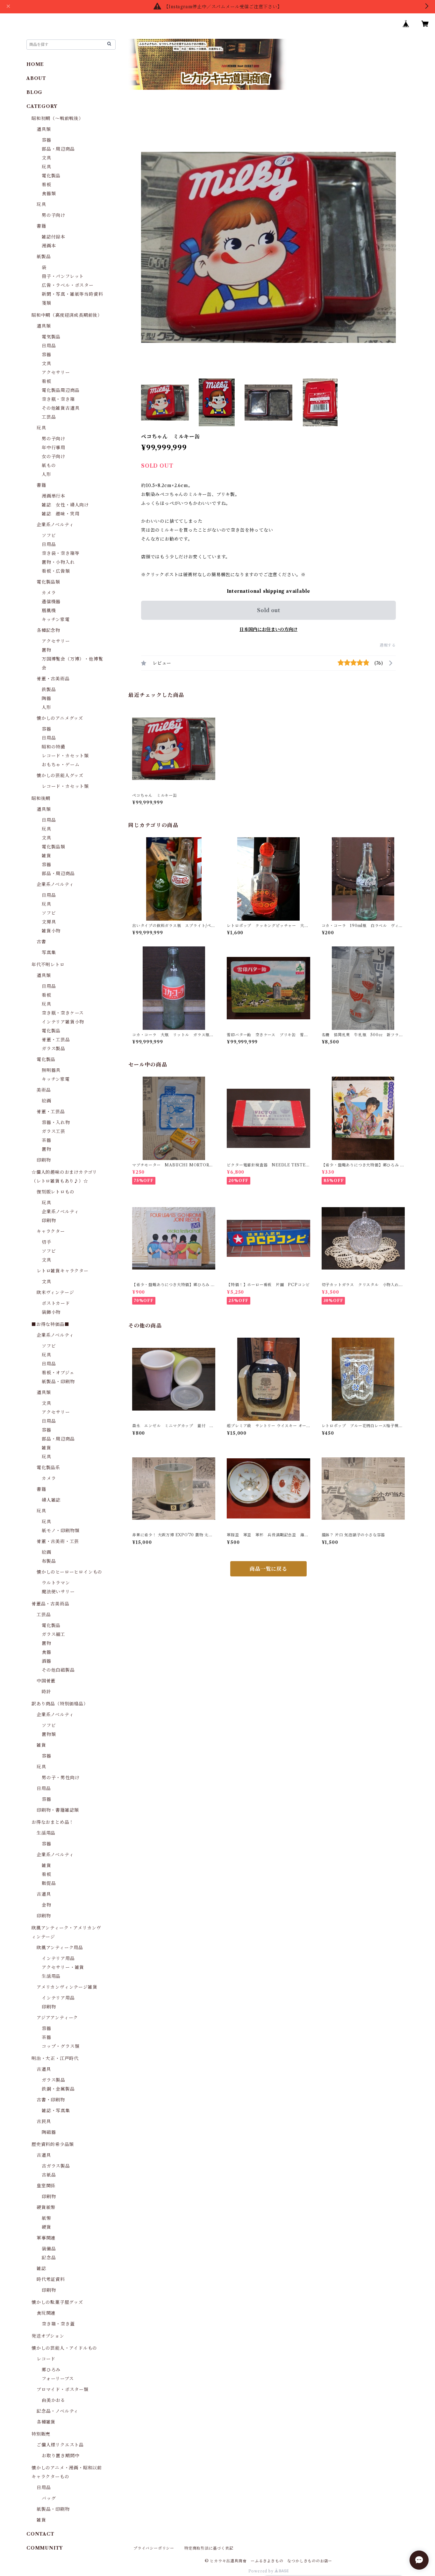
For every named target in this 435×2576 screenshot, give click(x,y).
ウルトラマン (56, 1583)
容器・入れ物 (56, 1122)
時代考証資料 (51, 2279)
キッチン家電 (56, 619)
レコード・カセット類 (65, 756)
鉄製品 (49, 690)
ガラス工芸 (53, 1131)
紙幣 (46, 2218)
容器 (46, 140)
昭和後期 (41, 798)
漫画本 (49, 246)
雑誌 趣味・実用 (61, 514)
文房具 (49, 922)
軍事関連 (46, 2238)
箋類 (46, 303)
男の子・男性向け (61, 1778)
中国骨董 (46, 1681)
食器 (46, 1652)
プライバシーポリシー (154, 2548)
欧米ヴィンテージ (55, 1292)
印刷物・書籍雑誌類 (58, 1810)
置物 (46, 650)
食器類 (49, 194)
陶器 (46, 698)
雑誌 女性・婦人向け (65, 505)
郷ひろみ (51, 2370)
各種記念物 (48, 630)
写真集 (49, 952)
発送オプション (48, 2336)
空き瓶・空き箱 (58, 399)
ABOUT (36, 78)
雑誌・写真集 (56, 2111)
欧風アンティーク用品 (60, 1948)
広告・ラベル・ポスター (68, 285)
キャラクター (51, 1231)
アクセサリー (56, 372)
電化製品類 (48, 582)
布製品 (49, 1561)
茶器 (46, 1140)
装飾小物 (51, 1312)
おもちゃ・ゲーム (61, 765)
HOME (35, 64)
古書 (41, 942)
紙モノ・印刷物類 (61, 1531)
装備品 (49, 2249)
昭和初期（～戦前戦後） (57, 118)
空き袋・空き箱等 (61, 553)
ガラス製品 (53, 1049)
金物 (46, 1905)
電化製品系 (48, 1468)
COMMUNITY (45, 2548)
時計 (46, 1692)
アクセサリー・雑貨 (63, 1967)
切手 (46, 1242)
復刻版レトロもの (55, 1192)
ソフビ (49, 535)
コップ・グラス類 (61, 2046)
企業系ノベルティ (55, 525)
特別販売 (41, 2434)
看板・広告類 (56, 571)
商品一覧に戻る (268, 1569)
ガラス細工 (53, 1634)
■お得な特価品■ (50, 1324)
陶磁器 (49, 2132)
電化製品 (51, 176)
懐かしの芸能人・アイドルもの (64, 2348)
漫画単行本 (53, 496)
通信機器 (51, 602)
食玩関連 (46, 2313)
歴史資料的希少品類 (53, 2144)
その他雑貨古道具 (61, 408)
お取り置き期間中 (61, 2456)
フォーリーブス (58, 2379)
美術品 (44, 1090)
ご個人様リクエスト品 (60, 2445)
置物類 (49, 1734)
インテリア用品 (58, 1958)
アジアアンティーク (57, 2018)
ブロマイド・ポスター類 (63, 2389)
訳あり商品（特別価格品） (60, 1704)
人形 (46, 474)
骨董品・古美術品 (50, 1604)
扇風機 (49, 611)
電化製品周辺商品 (61, 390)
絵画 (46, 1101)
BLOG (34, 92)
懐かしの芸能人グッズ (60, 775)
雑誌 (41, 2268)
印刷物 (44, 1160)
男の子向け (53, 215)
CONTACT (40, 2534)
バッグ (49, 2498)
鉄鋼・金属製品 (58, 2089)
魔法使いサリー (58, 1592)
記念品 (49, 2258)
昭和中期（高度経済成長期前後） (67, 315)
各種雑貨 (46, 2422)
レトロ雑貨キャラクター (63, 1271)
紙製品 (44, 257)
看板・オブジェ (58, 1373)
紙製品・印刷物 (58, 1382)
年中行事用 (53, 448)
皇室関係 (46, 2186)
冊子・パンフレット (63, 276)
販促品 (49, 1883)
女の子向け (53, 456)
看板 (46, 185)
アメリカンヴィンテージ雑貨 (67, 1987)
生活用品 (46, 1833)
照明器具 (51, 1070)
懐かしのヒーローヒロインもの (69, 1572)
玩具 (46, 167)
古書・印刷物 (51, 2100)
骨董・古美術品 (53, 679)
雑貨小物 (51, 931)
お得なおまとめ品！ (53, 1822)
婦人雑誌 (51, 1500)
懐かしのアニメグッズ (60, 718)
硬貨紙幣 (46, 2207)
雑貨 (46, 856)
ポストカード (56, 1303)
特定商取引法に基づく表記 (209, 2548)
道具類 (44, 129)
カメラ (49, 593)
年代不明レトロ (48, 965)
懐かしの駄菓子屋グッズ (57, 2302)
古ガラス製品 (56, 2166)
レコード (46, 2359)
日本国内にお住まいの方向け (268, 629)
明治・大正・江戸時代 (55, 2058)
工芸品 (49, 417)
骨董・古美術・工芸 (58, 1541)
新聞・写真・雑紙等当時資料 (72, 294)
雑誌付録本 (53, 237)
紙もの (49, 465)
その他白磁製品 (58, 1670)
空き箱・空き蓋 (58, 2324)
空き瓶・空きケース (63, 1013)
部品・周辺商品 (58, 149)
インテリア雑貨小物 (63, 1022)
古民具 (44, 2121)
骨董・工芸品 (56, 1040)
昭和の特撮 (53, 747)
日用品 (49, 346)
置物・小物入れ (58, 562)
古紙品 (49, 2175)
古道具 (44, 1894)
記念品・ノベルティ (57, 2411)
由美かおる (53, 2400)
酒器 (46, 1661)
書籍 (41, 226)
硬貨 (46, 2227)
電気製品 (51, 337)
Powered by (262, 2571)
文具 (46, 158)
